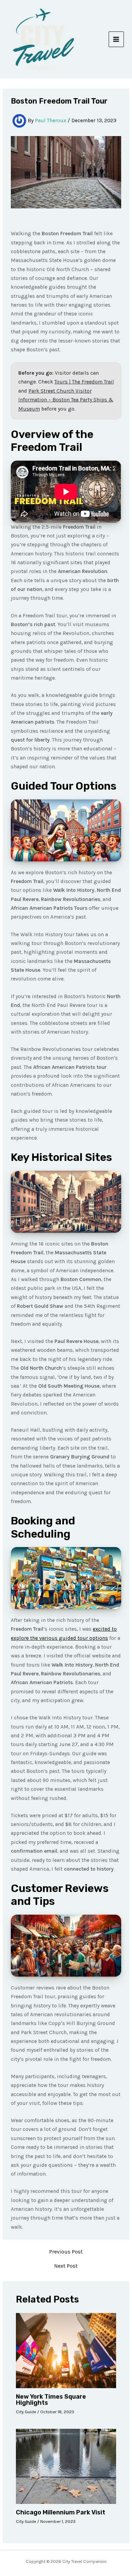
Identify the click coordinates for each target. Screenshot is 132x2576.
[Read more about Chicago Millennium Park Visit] (66, 2466)
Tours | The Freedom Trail (84, 382)
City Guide (26, 2412)
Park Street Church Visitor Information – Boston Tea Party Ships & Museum (66, 400)
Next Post (66, 2266)
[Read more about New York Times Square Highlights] (66, 2350)
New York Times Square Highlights (51, 2400)
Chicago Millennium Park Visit (61, 2512)
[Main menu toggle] (116, 39)
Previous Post (66, 2252)
